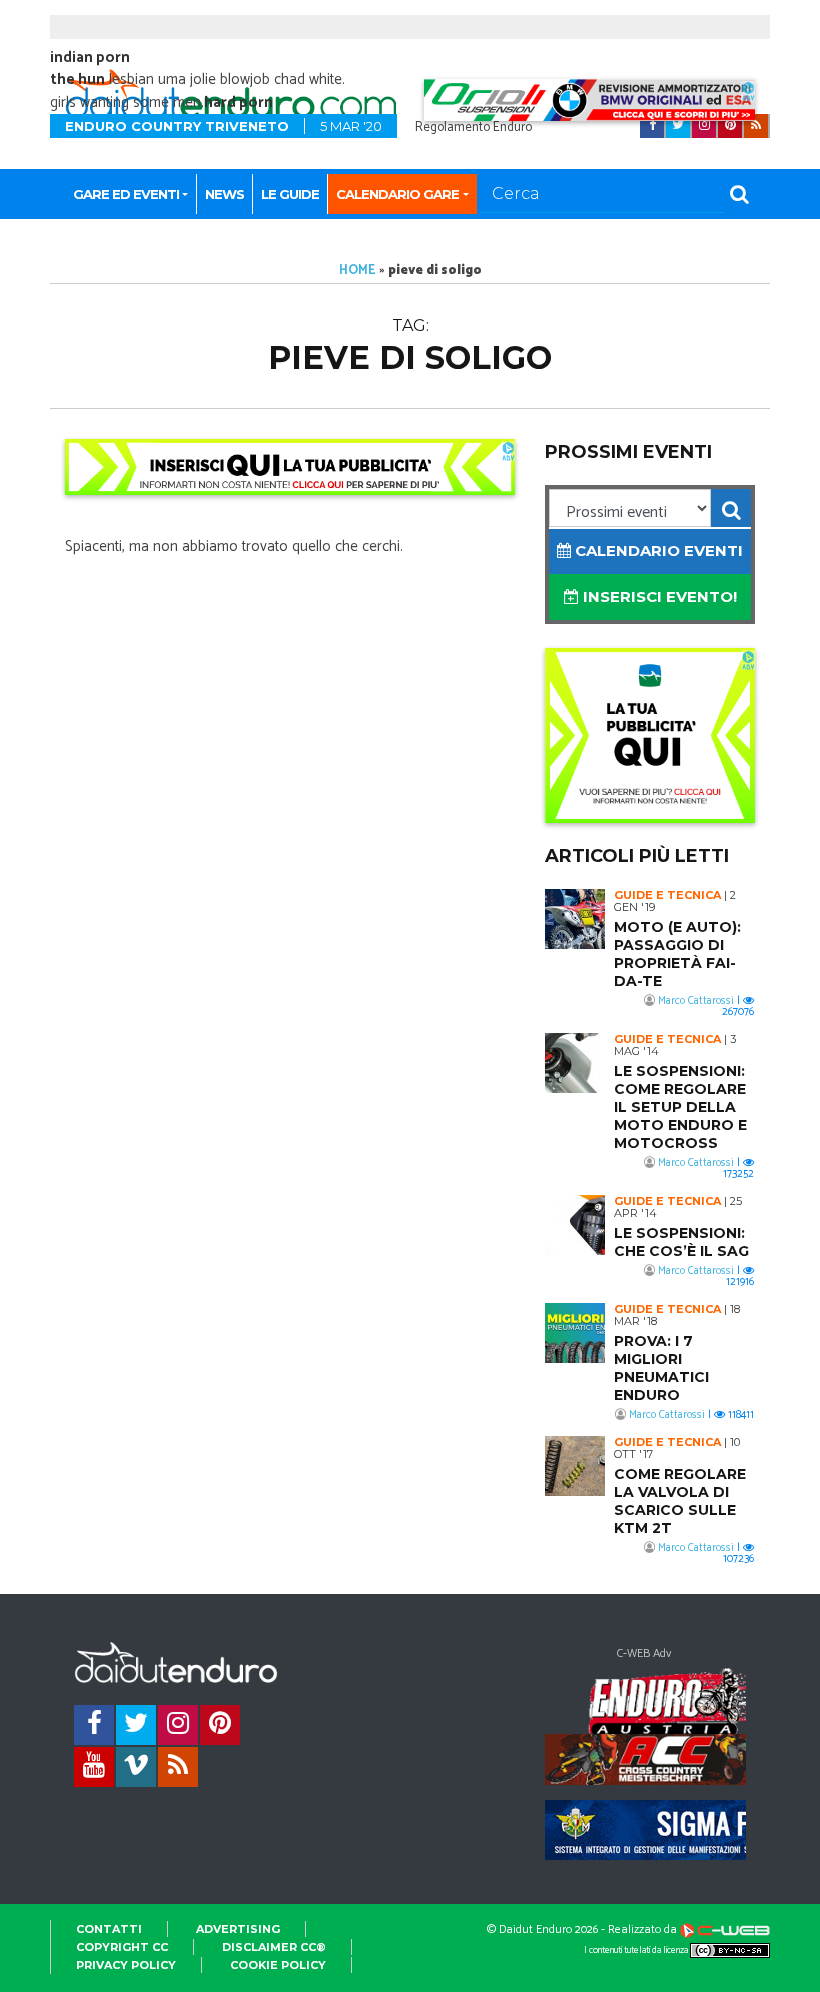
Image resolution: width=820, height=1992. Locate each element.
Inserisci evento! (658, 596)
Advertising (238, 1929)
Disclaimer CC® (274, 1947)
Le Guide (290, 194)
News (224, 194)
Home (357, 270)
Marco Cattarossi (696, 1001)
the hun (77, 79)
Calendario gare (397, 194)
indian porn (90, 57)
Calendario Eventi (657, 550)
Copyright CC (122, 1947)
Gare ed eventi (126, 194)
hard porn (238, 102)
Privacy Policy (126, 1965)
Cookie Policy (278, 1965)
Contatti (109, 1929)
